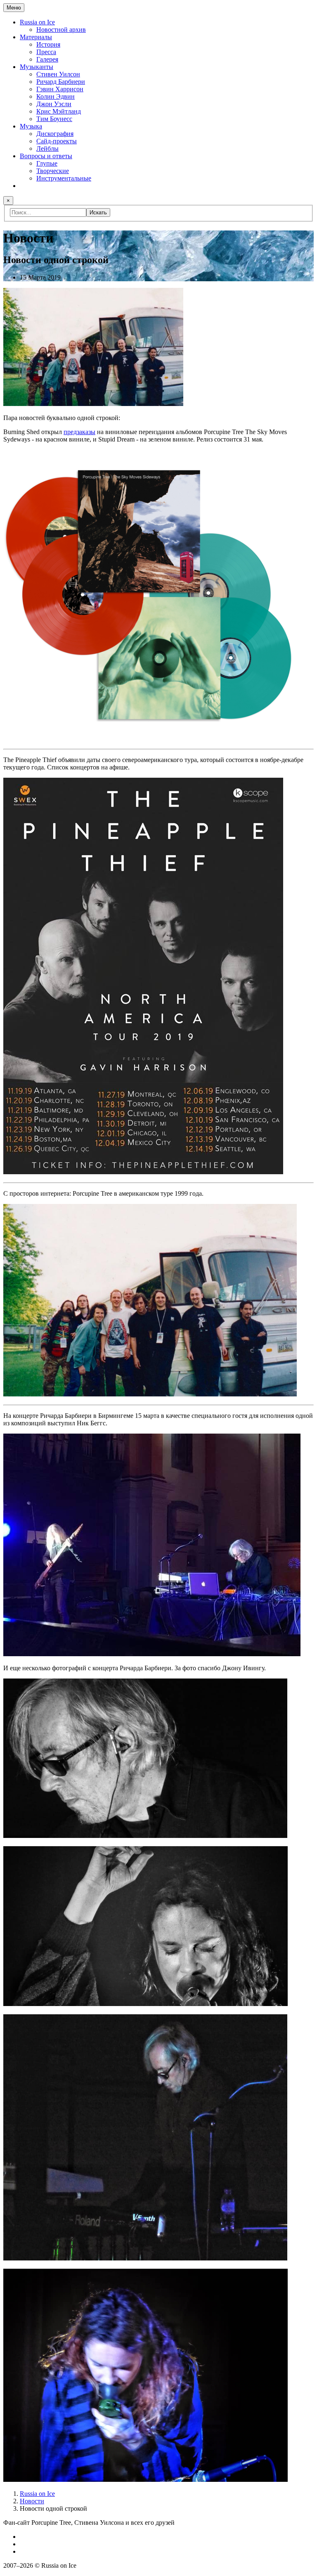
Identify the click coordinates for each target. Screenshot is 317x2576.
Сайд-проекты (57, 141)
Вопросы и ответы (46, 156)
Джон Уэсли (54, 104)
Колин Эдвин (56, 96)
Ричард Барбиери (61, 82)
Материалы (36, 37)
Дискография (55, 134)
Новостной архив (61, 30)
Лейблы (47, 148)
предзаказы (79, 432)
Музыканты (37, 67)
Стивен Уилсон (58, 74)
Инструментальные (64, 178)
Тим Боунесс (54, 119)
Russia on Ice (37, 22)
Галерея (47, 59)
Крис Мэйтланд (59, 111)
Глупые (47, 163)
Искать (98, 212)
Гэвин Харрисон (60, 89)
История (48, 44)
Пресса (46, 52)
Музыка (31, 126)
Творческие (53, 171)
